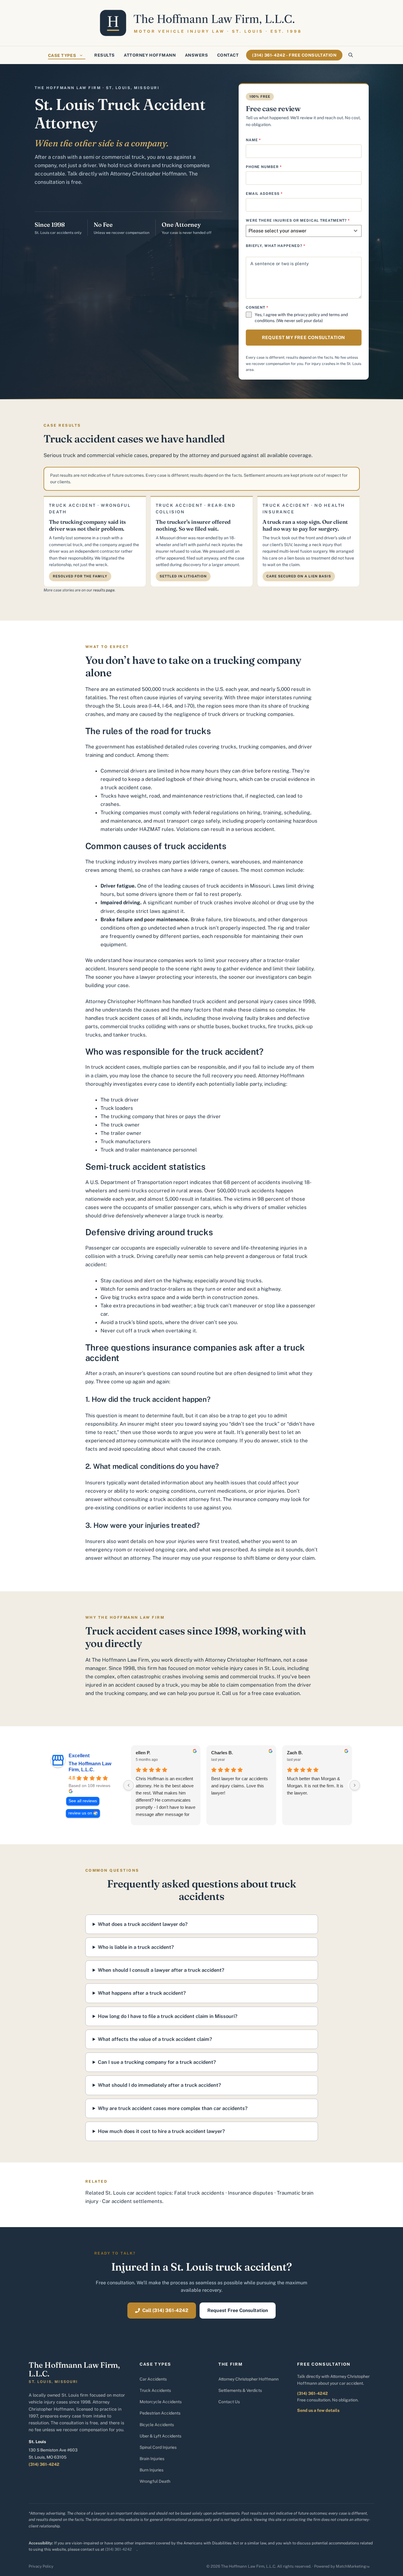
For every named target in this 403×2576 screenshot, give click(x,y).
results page (104, 590)
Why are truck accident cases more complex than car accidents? (173, 2108)
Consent (257, 307)
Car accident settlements (132, 2201)
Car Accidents (153, 2379)
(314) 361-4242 (44, 2464)
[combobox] (304, 231)
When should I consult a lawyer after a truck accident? (161, 1970)
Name (254, 140)
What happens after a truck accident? (142, 1993)
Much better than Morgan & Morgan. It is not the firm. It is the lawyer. (315, 1786)
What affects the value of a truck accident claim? (155, 2039)
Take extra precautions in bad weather (146, 1306)
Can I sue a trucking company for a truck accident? (157, 2062)
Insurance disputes (251, 2193)
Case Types (62, 55)
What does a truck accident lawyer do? (143, 1924)
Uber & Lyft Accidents (160, 2436)
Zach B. (295, 1753)
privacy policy (307, 315)
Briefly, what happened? (276, 246)
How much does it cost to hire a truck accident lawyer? (161, 2131)
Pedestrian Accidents (160, 2413)
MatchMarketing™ (353, 2566)
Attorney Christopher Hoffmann (248, 2379)
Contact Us (229, 2402)
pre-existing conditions (113, 1508)
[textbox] (298, 231)
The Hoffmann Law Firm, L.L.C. (90, 1767)
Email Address (264, 194)
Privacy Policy (41, 2566)
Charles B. (222, 1753)
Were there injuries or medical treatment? (298, 220)
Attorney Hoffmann (150, 55)
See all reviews (83, 1801)
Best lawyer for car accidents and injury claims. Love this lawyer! (240, 1786)
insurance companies (159, 960)
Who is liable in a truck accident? (136, 1947)
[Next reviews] (355, 1785)
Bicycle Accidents (157, 2425)
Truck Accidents (155, 2390)
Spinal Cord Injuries (158, 2447)
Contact (228, 55)
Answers (197, 55)
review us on (80, 1813)
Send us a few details (318, 2410)
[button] (351, 55)
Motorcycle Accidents (161, 2402)
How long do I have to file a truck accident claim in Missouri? (168, 2016)
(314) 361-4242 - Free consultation (294, 55)
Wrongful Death (155, 2481)
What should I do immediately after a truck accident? (159, 2085)
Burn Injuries (152, 2470)
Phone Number (264, 167)
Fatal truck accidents (199, 2193)
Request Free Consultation (238, 2310)
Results (105, 55)
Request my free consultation (304, 337)
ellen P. (143, 1753)
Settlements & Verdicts (240, 2390)
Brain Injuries (152, 2459)
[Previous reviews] (129, 1785)
